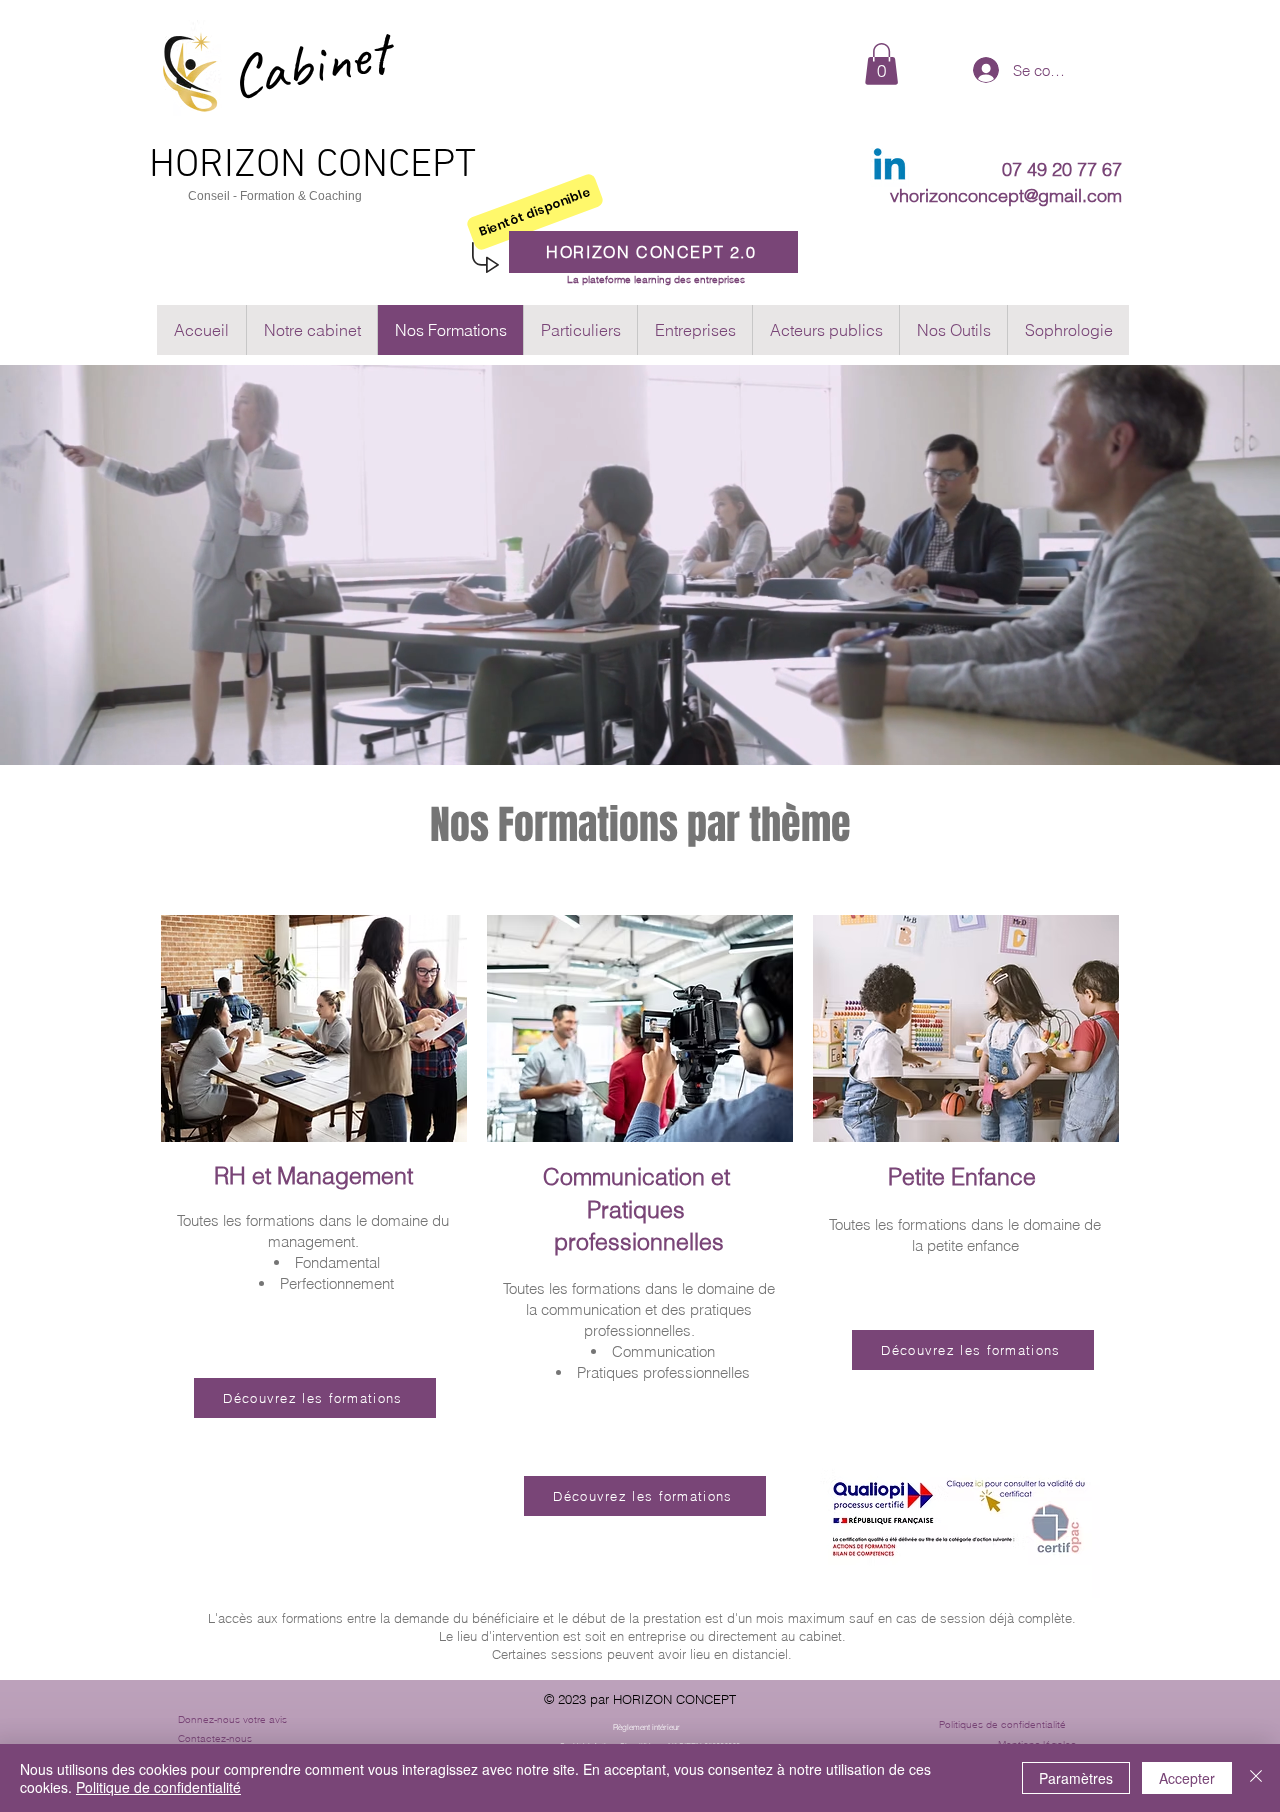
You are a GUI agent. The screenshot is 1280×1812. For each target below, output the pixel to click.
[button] (881, 64)
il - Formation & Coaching (293, 196)
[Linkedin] (889, 167)
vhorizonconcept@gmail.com (1006, 195)
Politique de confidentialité (158, 1787)
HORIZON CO (255, 166)
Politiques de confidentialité (1002, 1724)
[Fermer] (1256, 1778)
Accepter (1187, 1778)
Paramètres (1076, 1778)
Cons (202, 196)
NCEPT (419, 166)
